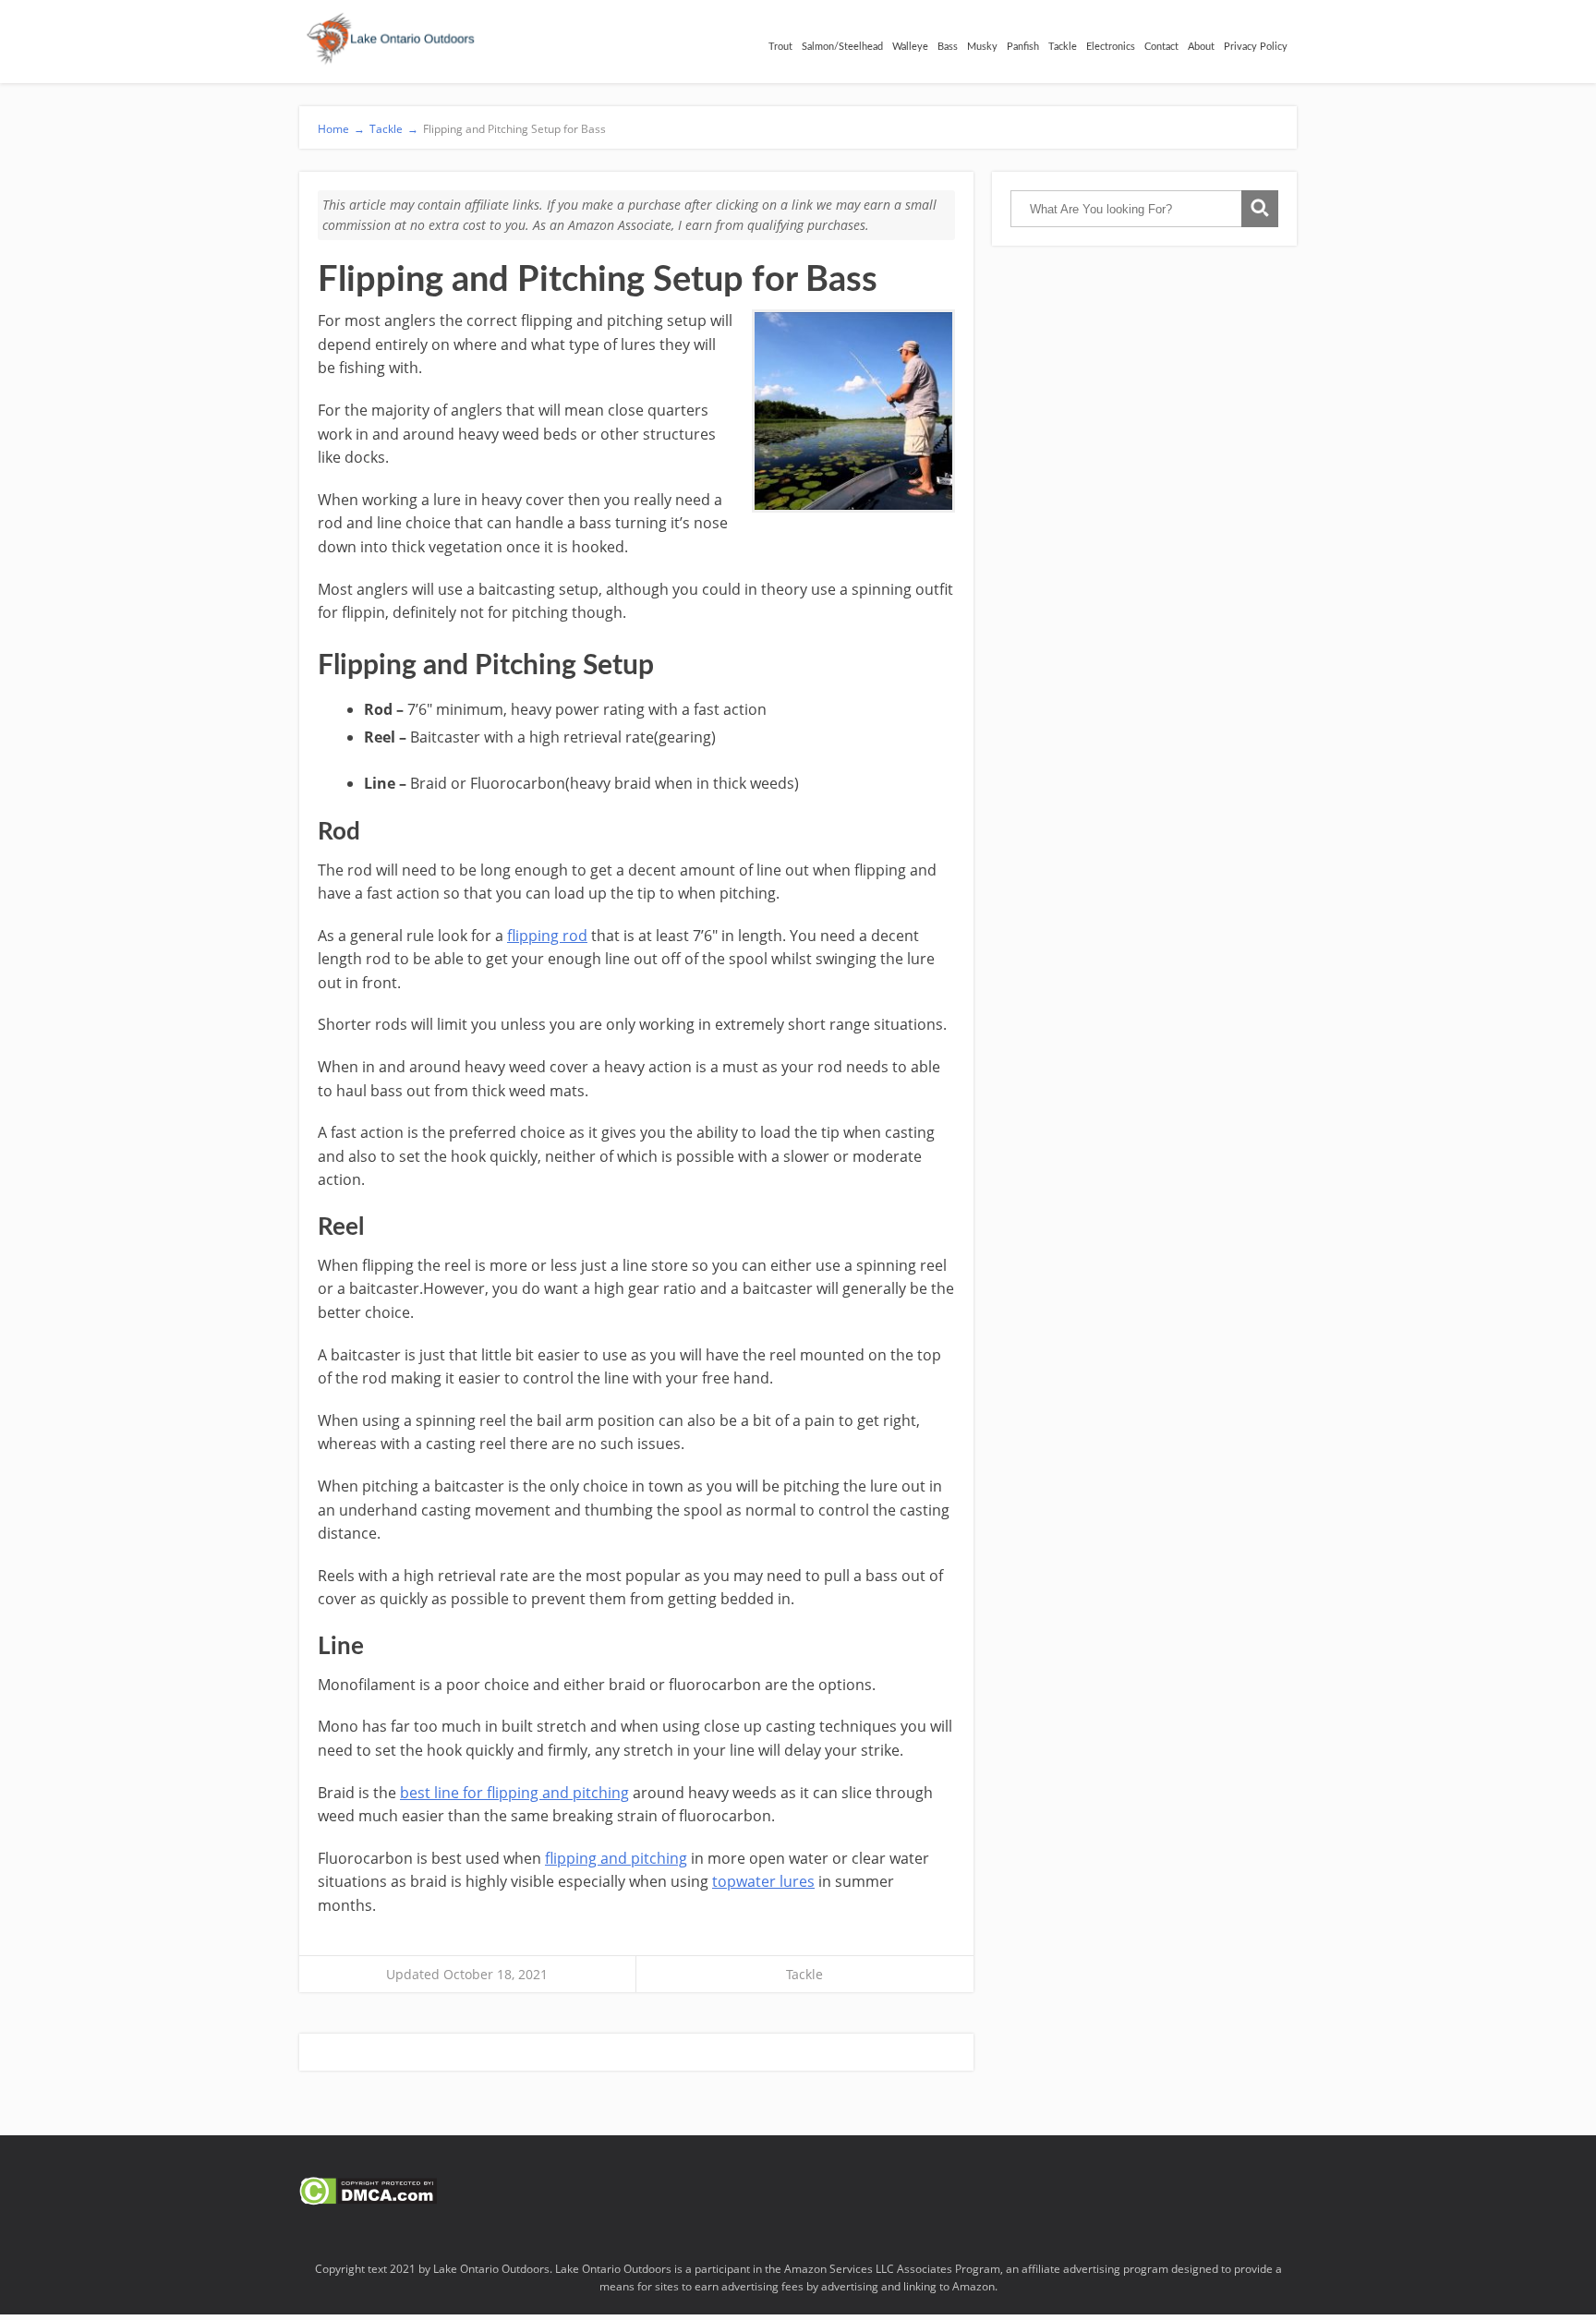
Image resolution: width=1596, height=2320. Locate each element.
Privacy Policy (1256, 47)
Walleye (910, 47)
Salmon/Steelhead (842, 47)
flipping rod (547, 936)
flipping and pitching (616, 1858)
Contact (1161, 47)
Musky (982, 47)
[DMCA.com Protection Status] (368, 2200)
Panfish (1023, 47)
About (1201, 47)
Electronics (1111, 47)
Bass (948, 47)
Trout (780, 47)
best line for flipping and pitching (514, 1793)
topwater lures (763, 1881)
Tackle (1063, 47)
